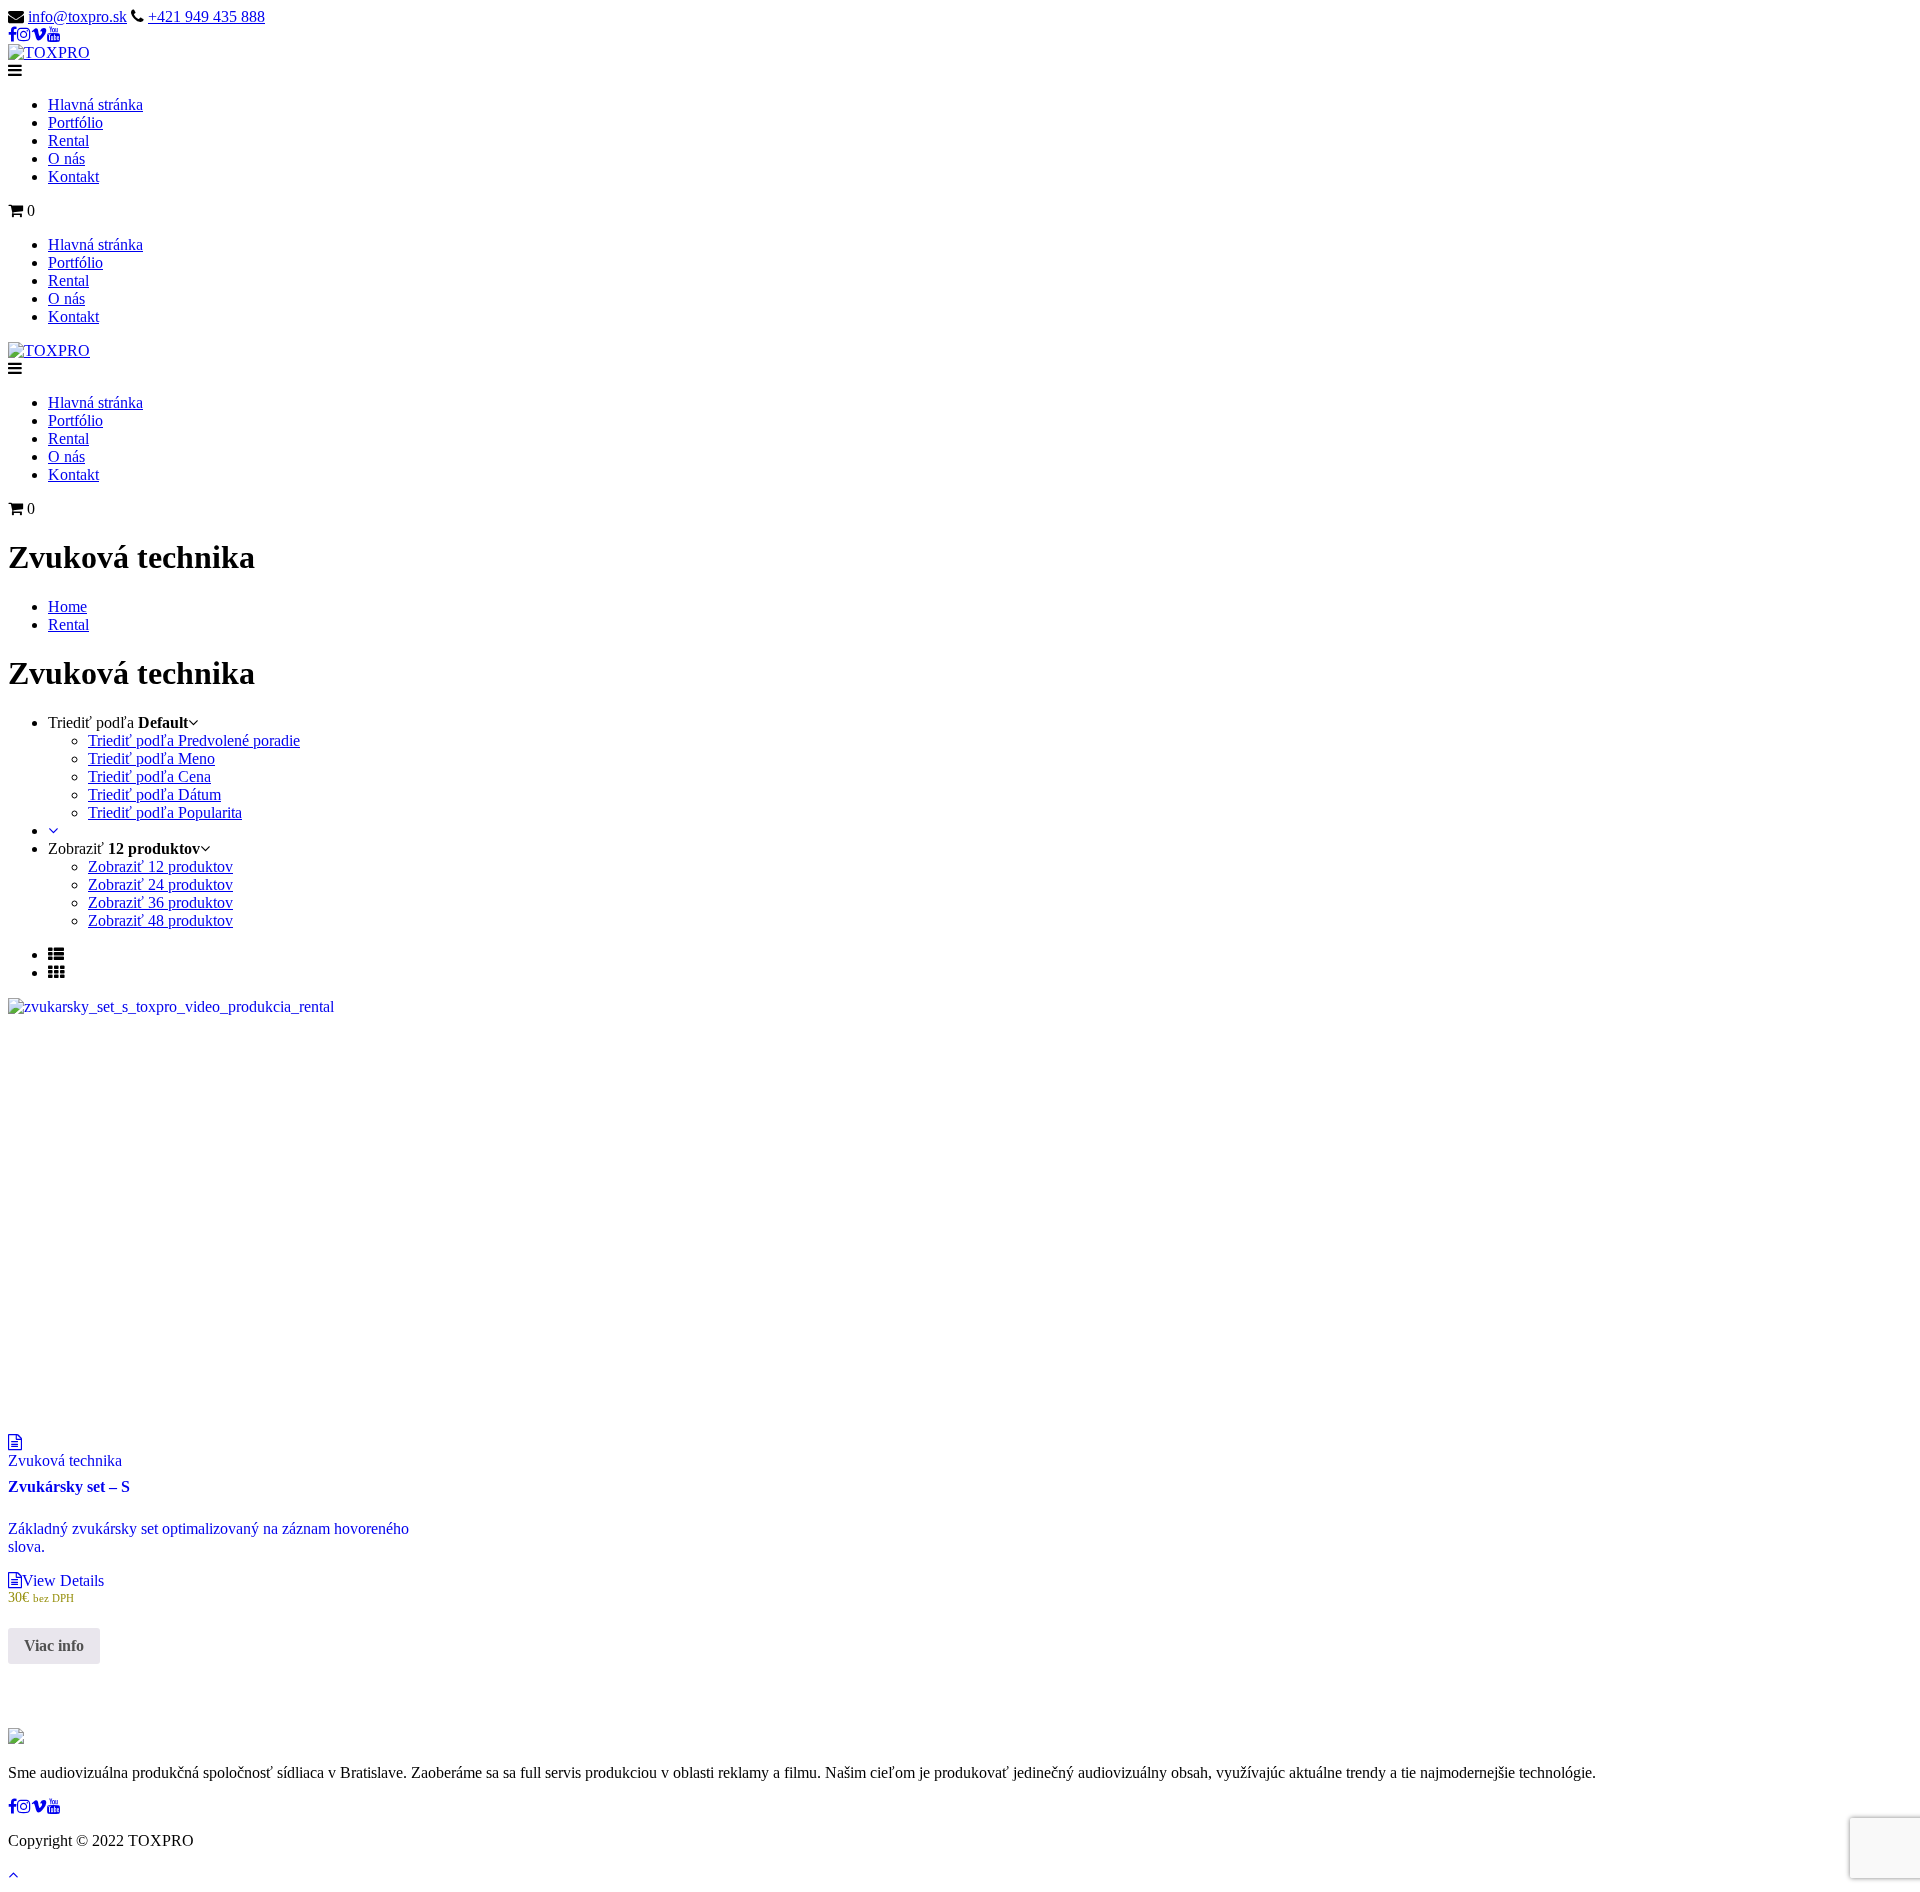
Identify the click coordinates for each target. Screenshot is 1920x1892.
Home (67, 606)
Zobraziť (160, 866)
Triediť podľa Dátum (154, 794)
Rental (68, 140)
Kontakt (73, 176)
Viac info (54, 1645)
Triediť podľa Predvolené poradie (194, 740)
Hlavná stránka (95, 104)
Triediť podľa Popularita (165, 812)
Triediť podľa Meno (151, 758)
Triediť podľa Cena (149, 776)
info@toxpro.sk (77, 16)
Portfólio (75, 122)
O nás (66, 158)
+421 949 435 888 (206, 16)
